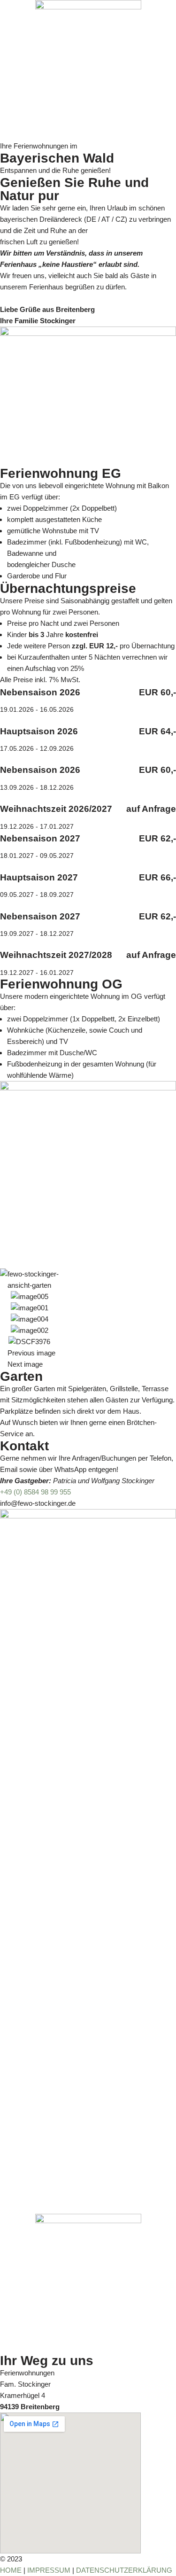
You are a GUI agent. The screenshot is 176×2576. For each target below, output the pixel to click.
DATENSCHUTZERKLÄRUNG (124, 2570)
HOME (11, 2570)
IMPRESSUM (49, 2570)
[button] (88, 1353)
